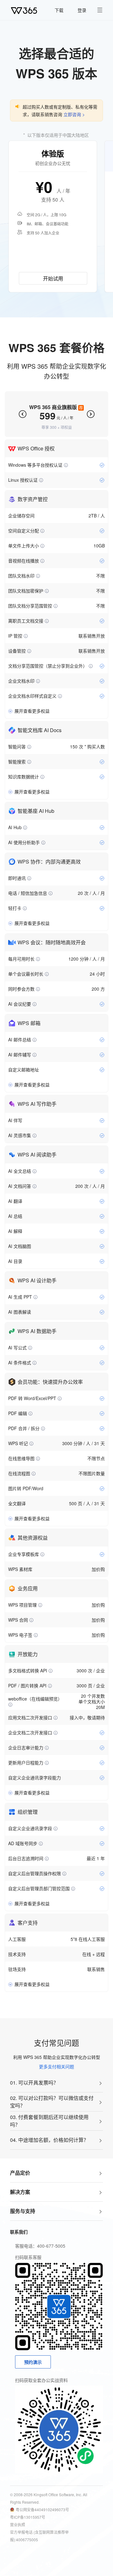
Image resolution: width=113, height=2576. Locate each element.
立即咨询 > (74, 114)
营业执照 (18, 2525)
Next (91, 414)
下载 (59, 10)
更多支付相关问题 (56, 2066)
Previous (23, 414)
